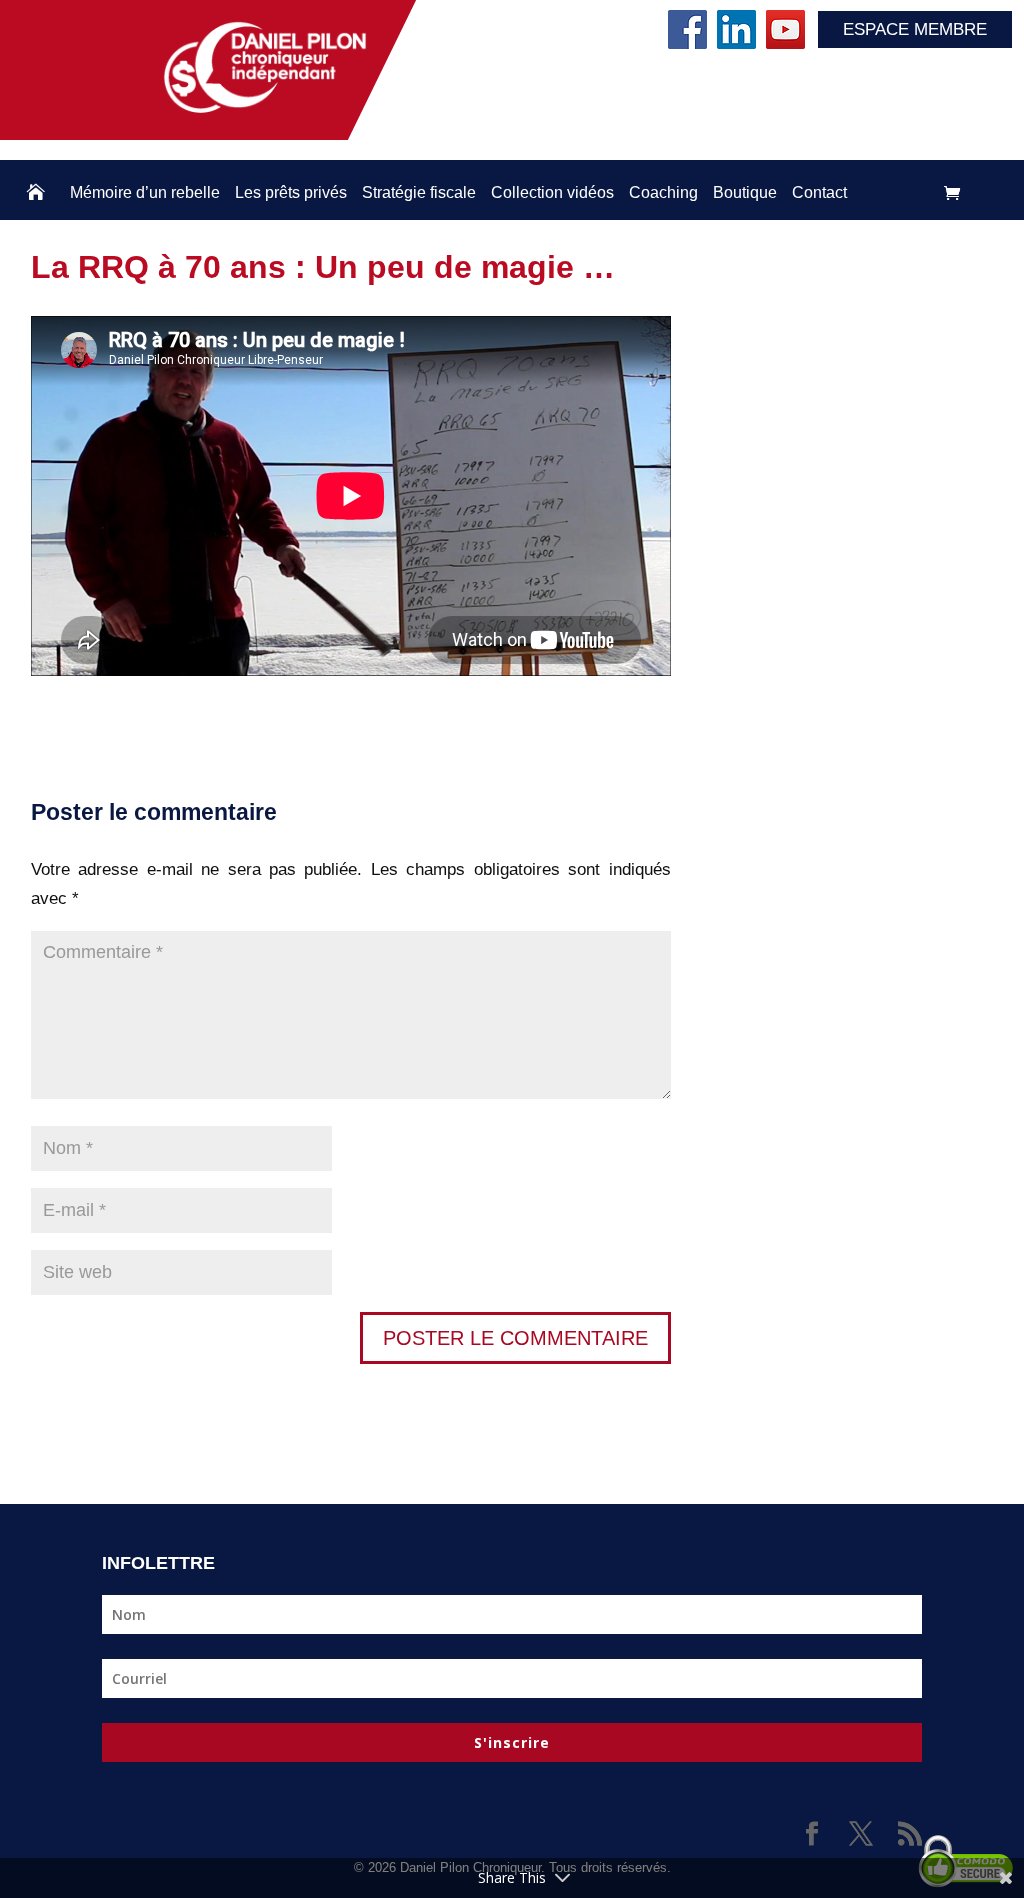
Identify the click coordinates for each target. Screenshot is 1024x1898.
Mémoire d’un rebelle (145, 192)
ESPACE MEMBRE (915, 29)
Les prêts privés (291, 192)
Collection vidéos (552, 192)
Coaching (663, 192)
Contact (819, 192)
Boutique (745, 192)
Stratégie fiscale (419, 192)
